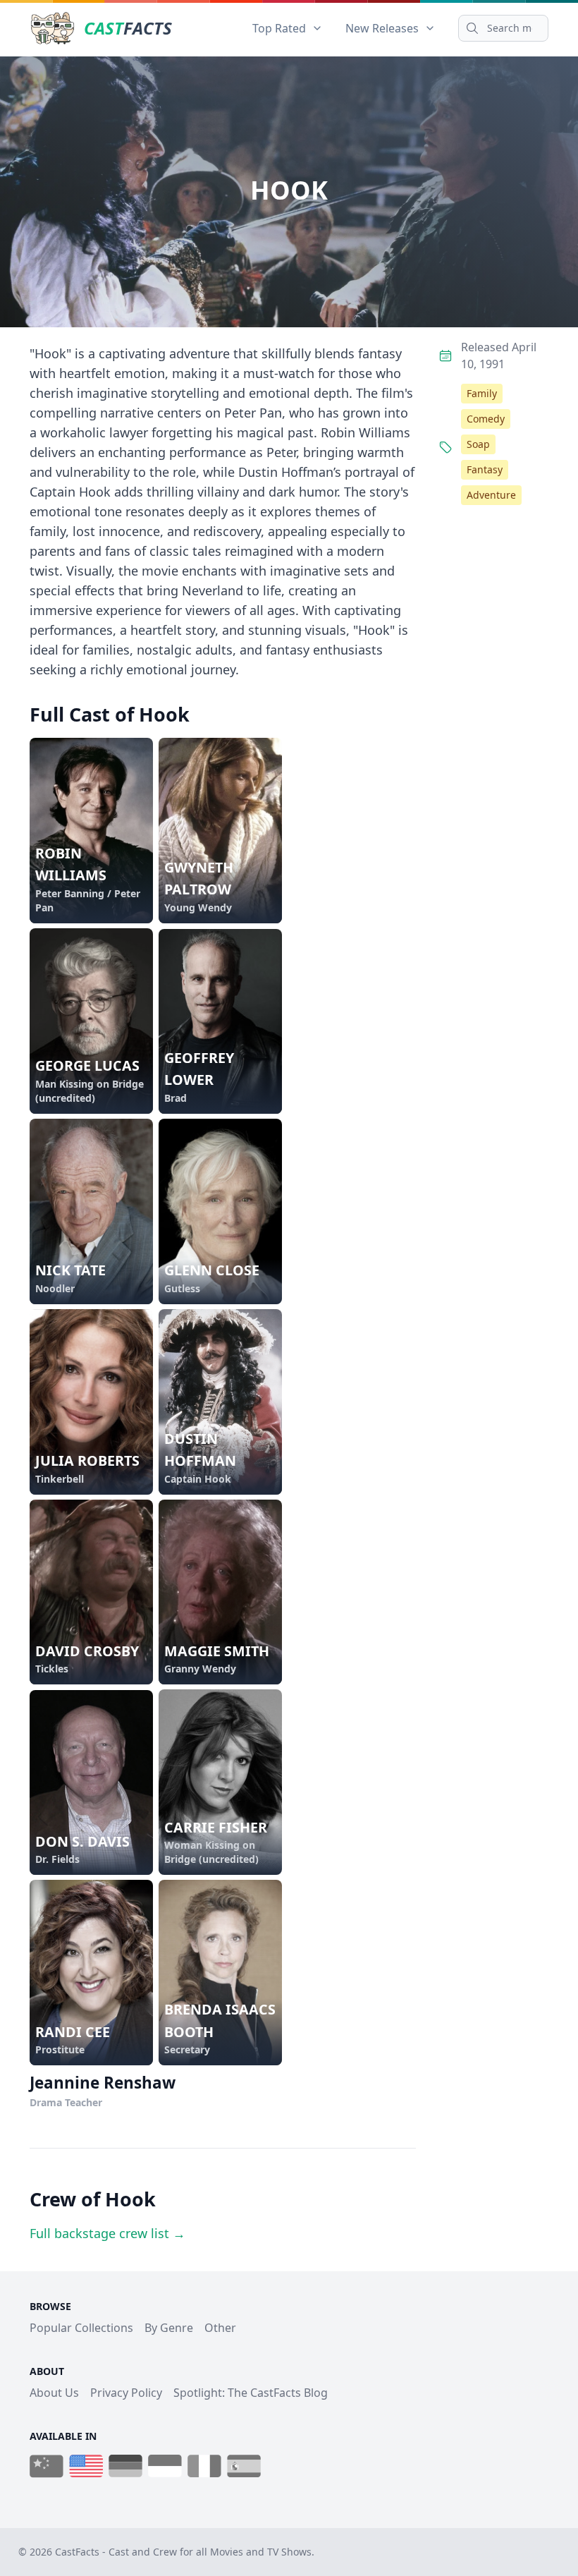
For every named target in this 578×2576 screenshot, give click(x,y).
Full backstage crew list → (107, 2233)
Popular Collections (81, 2328)
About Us (54, 2393)
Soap (478, 444)
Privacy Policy (126, 2393)
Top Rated (279, 28)
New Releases (382, 28)
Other (220, 2328)
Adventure (491, 495)
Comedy (486, 419)
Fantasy (485, 469)
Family (482, 393)
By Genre (169, 2328)
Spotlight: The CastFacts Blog (251, 2393)
